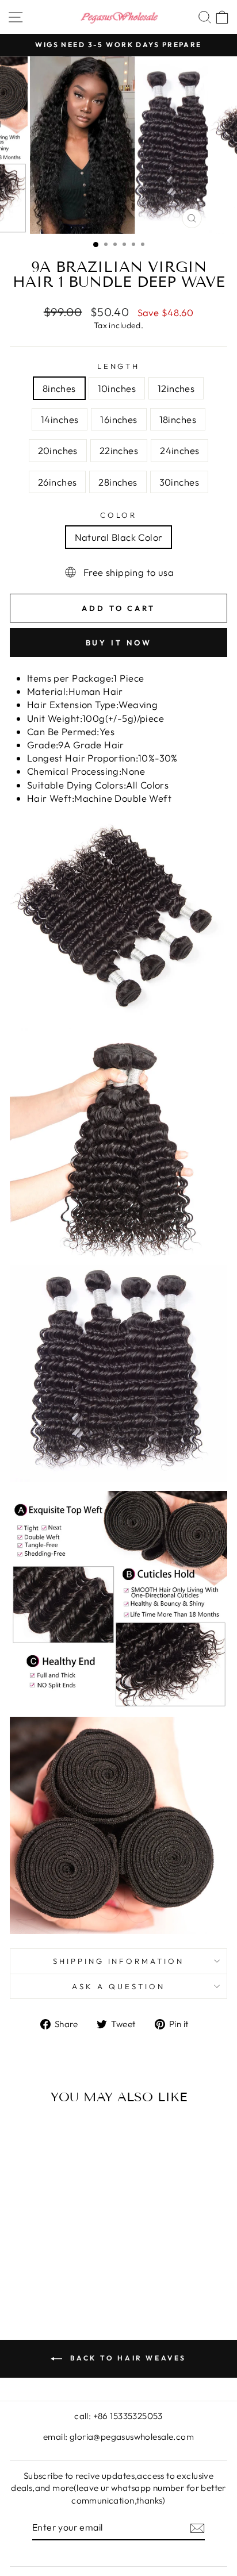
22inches (119, 450)
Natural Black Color (119, 537)
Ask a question (118, 1986)
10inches (117, 388)
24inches (179, 450)
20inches (58, 450)
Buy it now (119, 643)
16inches (118, 419)
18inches (178, 419)
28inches (118, 482)
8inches (59, 388)
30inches (179, 482)
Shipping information (119, 1961)
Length (119, 366)
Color (119, 515)
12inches (176, 388)
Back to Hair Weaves (127, 2358)
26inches (57, 482)
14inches (60, 419)
